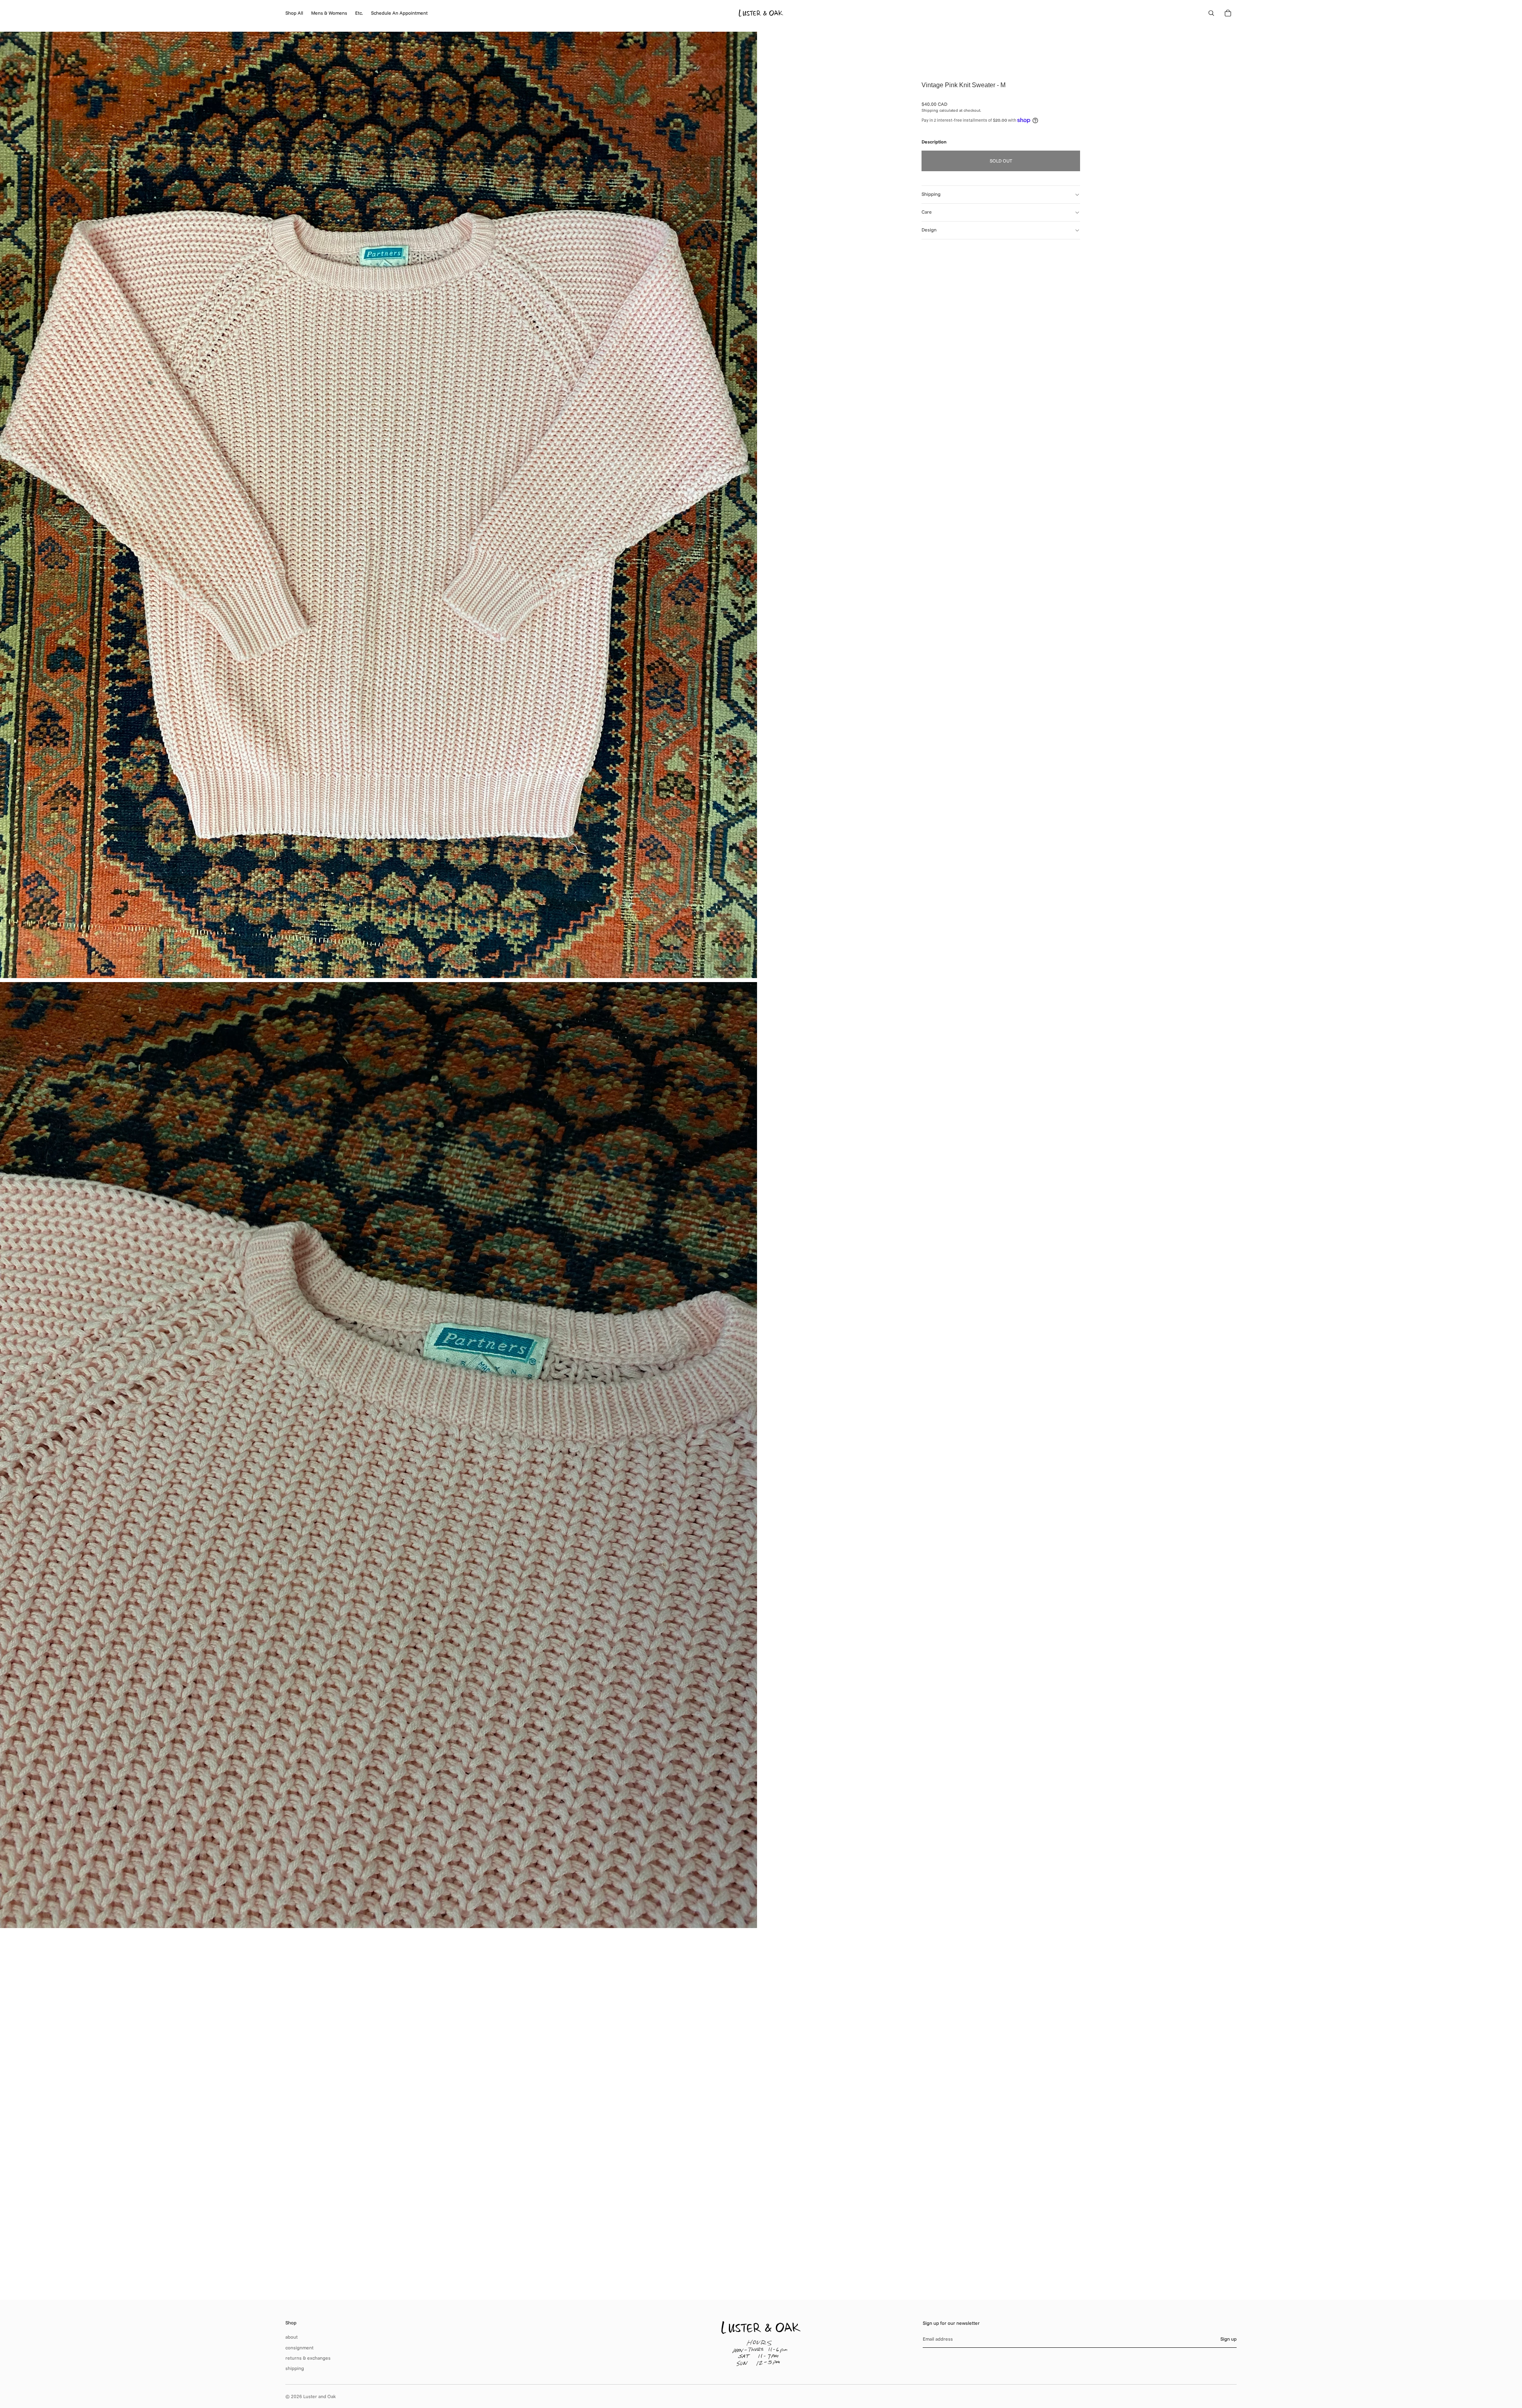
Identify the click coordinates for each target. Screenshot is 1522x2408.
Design (929, 230)
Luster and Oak (319, 2396)
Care (927, 212)
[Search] (1211, 13)
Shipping (931, 194)
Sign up (1228, 2339)
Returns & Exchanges (308, 2358)
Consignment (299, 2348)
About (292, 2337)
